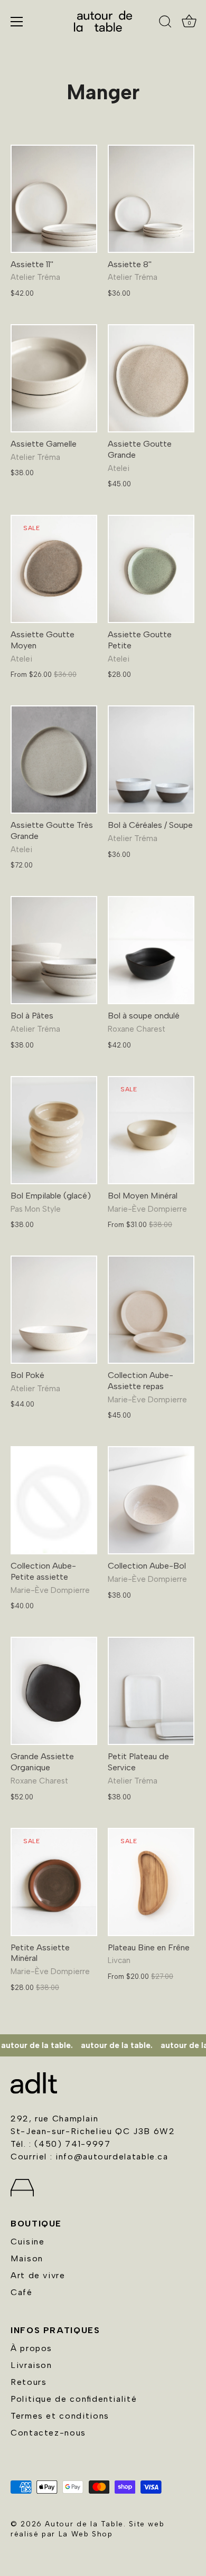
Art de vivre (38, 2275)
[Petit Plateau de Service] (151, 1691)
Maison (27, 2258)
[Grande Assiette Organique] (54, 1691)
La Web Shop (86, 2534)
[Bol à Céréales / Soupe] (151, 759)
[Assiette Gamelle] (54, 378)
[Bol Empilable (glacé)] (54, 1130)
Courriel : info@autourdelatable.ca (90, 2157)
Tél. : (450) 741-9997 (60, 2144)
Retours (29, 2382)
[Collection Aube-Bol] (151, 1500)
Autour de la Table (84, 2524)
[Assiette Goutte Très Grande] (54, 759)
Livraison (31, 2365)
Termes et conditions (60, 2416)
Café (22, 2292)
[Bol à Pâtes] (54, 950)
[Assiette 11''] (54, 199)
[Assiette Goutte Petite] (151, 569)
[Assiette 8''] (151, 199)
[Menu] (17, 22)
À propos (31, 2348)
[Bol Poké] (54, 1310)
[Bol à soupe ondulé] (151, 950)
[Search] (165, 23)
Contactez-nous (48, 2433)
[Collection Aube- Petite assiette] (54, 1500)
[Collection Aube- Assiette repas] (151, 1310)
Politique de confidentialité (74, 2399)
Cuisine (27, 2242)
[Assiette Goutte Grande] (151, 378)
